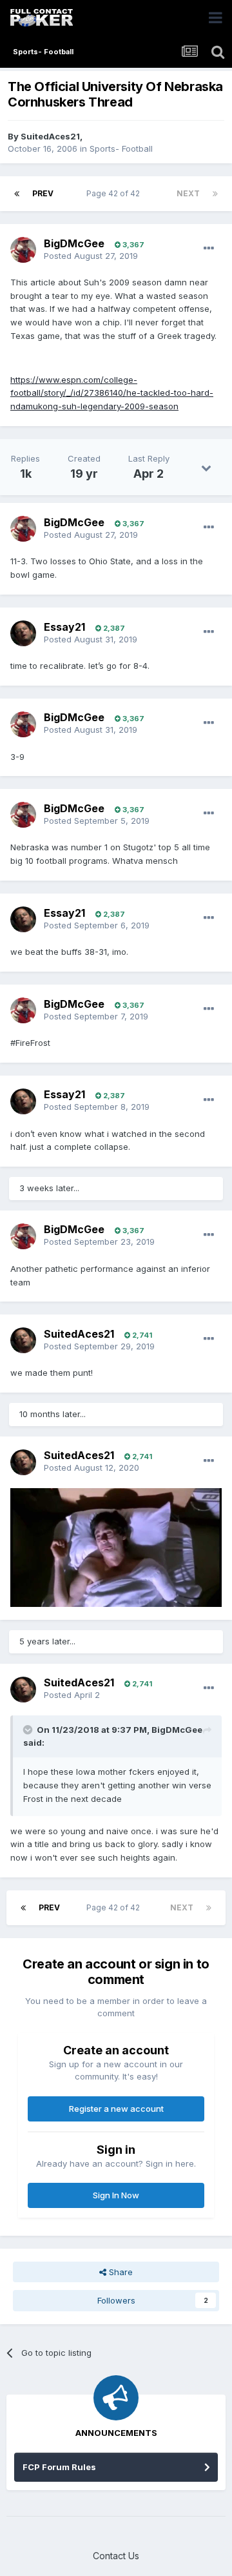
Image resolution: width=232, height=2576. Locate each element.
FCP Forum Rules (59, 2467)
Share (120, 2272)
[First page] (17, 194)
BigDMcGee (74, 243)
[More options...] (209, 249)
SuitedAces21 (50, 136)
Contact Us (116, 2556)
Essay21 (64, 627)
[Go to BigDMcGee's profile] (23, 250)
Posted (91, 256)
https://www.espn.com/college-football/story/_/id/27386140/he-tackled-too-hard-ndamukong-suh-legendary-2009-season (112, 393)
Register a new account (116, 2109)
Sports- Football (121, 148)
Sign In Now (116, 2195)
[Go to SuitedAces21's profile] (23, 1340)
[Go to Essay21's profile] (23, 633)
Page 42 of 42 (115, 193)
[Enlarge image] (116, 1546)
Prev (43, 193)
